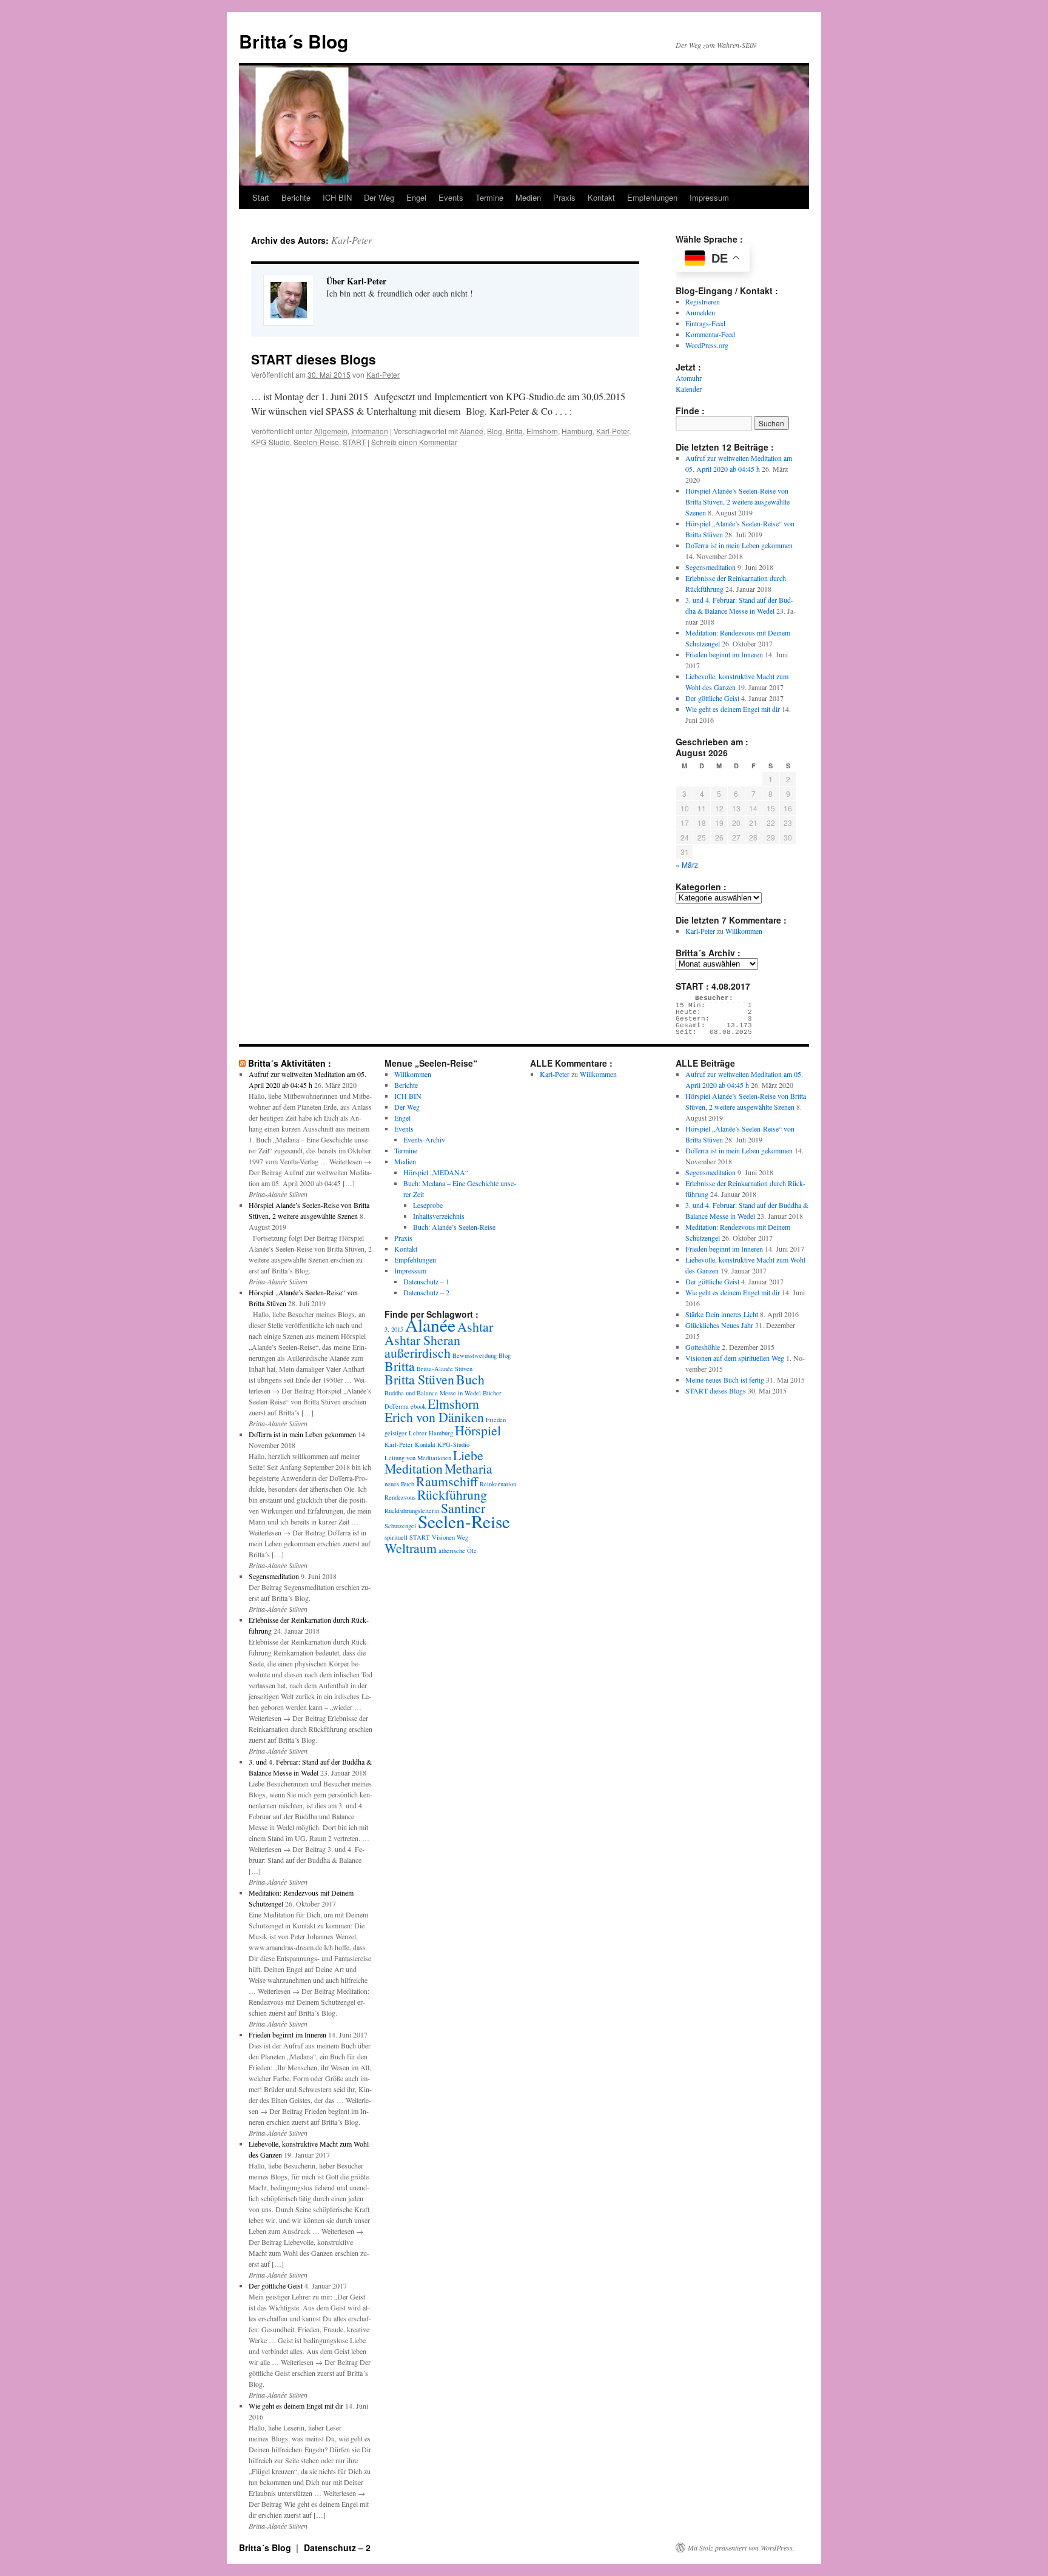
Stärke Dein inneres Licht (722, 1314)
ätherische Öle (458, 1551)
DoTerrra (397, 1406)
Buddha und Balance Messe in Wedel (433, 1393)
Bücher (492, 1393)
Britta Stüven (419, 1379)
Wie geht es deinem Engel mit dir (733, 709)
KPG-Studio (270, 442)
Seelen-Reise (316, 442)
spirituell (396, 1537)
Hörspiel (478, 1430)
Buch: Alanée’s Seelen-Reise (454, 1227)
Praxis (564, 197)
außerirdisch (418, 1353)
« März (687, 864)
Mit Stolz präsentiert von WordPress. (741, 2547)
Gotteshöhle (703, 1347)
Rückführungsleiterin (412, 1511)
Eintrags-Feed (705, 323)
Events (451, 197)
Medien (528, 197)
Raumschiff (447, 1481)
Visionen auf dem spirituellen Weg (735, 1358)
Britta (514, 431)
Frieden (496, 1420)
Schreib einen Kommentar (414, 442)
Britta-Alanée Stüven (445, 1369)
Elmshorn (542, 431)
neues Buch (399, 1484)
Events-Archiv (424, 1139)
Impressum (709, 197)
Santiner (463, 1508)
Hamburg (577, 431)
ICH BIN (337, 197)
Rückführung (452, 1494)
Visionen (443, 1537)
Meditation (414, 1468)
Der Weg (379, 197)
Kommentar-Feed (710, 334)
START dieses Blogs (314, 359)
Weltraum (411, 1548)
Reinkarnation (498, 1484)
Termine (489, 197)
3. (387, 1329)
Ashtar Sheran (422, 1340)
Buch (470, 1379)
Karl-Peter (351, 240)
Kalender (689, 389)
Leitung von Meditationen (418, 1458)
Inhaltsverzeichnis (439, 1216)
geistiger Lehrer (406, 1433)
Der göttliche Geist (712, 698)
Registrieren (703, 301)
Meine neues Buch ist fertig (725, 1380)
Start (261, 197)
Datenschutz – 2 (426, 1292)
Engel (416, 197)
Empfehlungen (652, 197)
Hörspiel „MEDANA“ (436, 1172)
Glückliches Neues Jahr (719, 1325)
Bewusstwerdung (475, 1355)
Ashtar (475, 1327)
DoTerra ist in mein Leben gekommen (739, 545)
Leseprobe (428, 1205)
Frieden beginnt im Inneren (724, 654)
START (354, 442)
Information (370, 431)
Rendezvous (400, 1497)
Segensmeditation (710, 567)
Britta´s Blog (294, 41)
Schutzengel (400, 1526)
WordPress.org (707, 345)
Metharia (469, 1468)
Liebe (468, 1455)
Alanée (472, 431)
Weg (462, 1537)
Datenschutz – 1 (426, 1281)
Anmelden (700, 312)
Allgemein (331, 431)
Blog (495, 431)
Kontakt (601, 197)
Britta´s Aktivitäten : (290, 1063)
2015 (397, 1329)
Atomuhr (689, 378)
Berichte (296, 197)
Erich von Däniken (434, 1417)
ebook (418, 1406)
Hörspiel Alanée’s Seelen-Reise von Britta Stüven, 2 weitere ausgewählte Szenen (737, 501)
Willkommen (744, 931)
